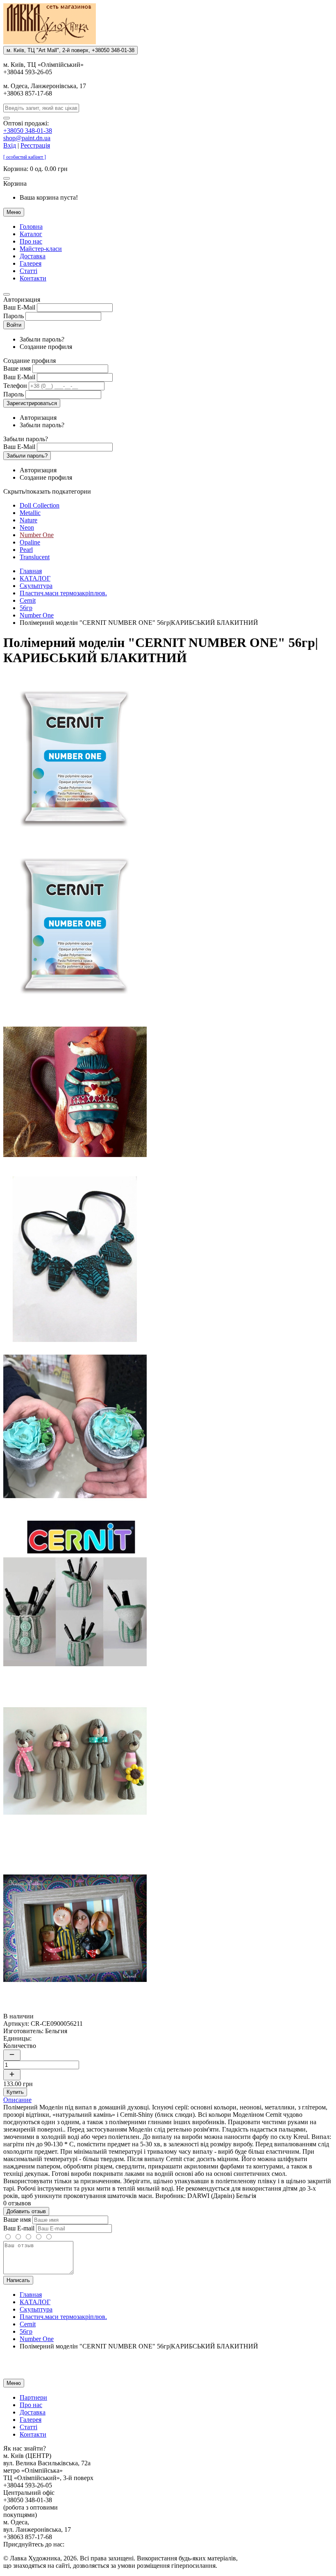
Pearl (26, 550)
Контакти (33, 278)
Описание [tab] (17, 2100)
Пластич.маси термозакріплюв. (63, 593)
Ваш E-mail (19, 2228)
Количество (20, 2046)
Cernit (28, 600)
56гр (26, 608)
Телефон (15, 386)
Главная (31, 571)
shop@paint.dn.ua (27, 138)
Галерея (31, 263)
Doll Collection (40, 505)
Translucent (35, 557)
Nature (28, 520)
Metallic (30, 513)
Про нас (31, 241)
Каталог (31, 234)
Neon (27, 527)
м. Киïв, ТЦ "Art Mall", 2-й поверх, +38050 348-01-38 (70, 50)
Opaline (30, 542)
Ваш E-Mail (19, 307)
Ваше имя (17, 368)
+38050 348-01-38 (28, 131)
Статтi (28, 271)
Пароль (14, 316)
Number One (37, 535)
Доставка (33, 256)
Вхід (10, 145)
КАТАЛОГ (35, 578)
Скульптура (36, 586)
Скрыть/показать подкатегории (47, 491)
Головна (31, 227)
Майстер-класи (41, 249)
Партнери (33, 2397)
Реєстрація (35, 145)
